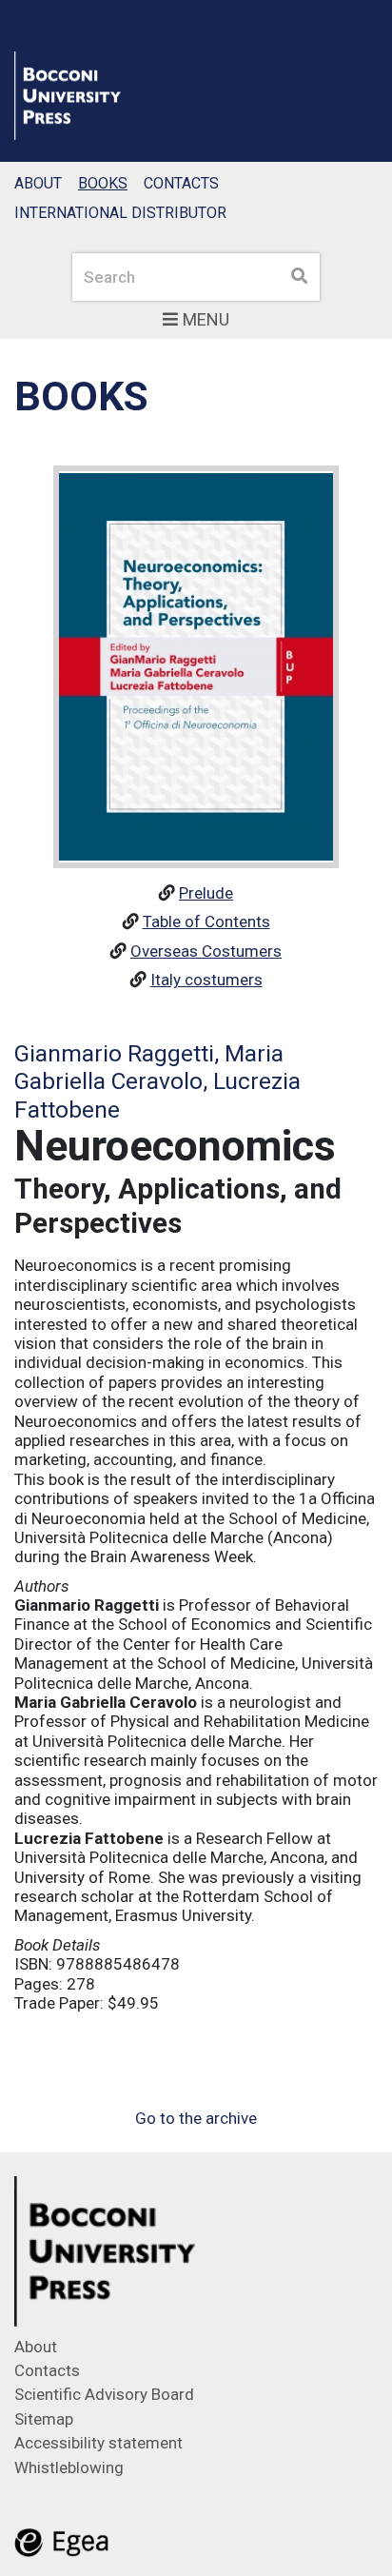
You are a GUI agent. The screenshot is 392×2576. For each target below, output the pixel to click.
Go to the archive (196, 2118)
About (38, 183)
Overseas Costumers (206, 951)
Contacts (181, 183)
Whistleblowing (69, 2467)
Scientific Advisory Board (104, 2394)
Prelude (206, 893)
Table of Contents (206, 921)
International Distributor (120, 213)
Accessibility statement (98, 2443)
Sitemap (44, 2419)
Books (103, 183)
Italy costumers (206, 980)
